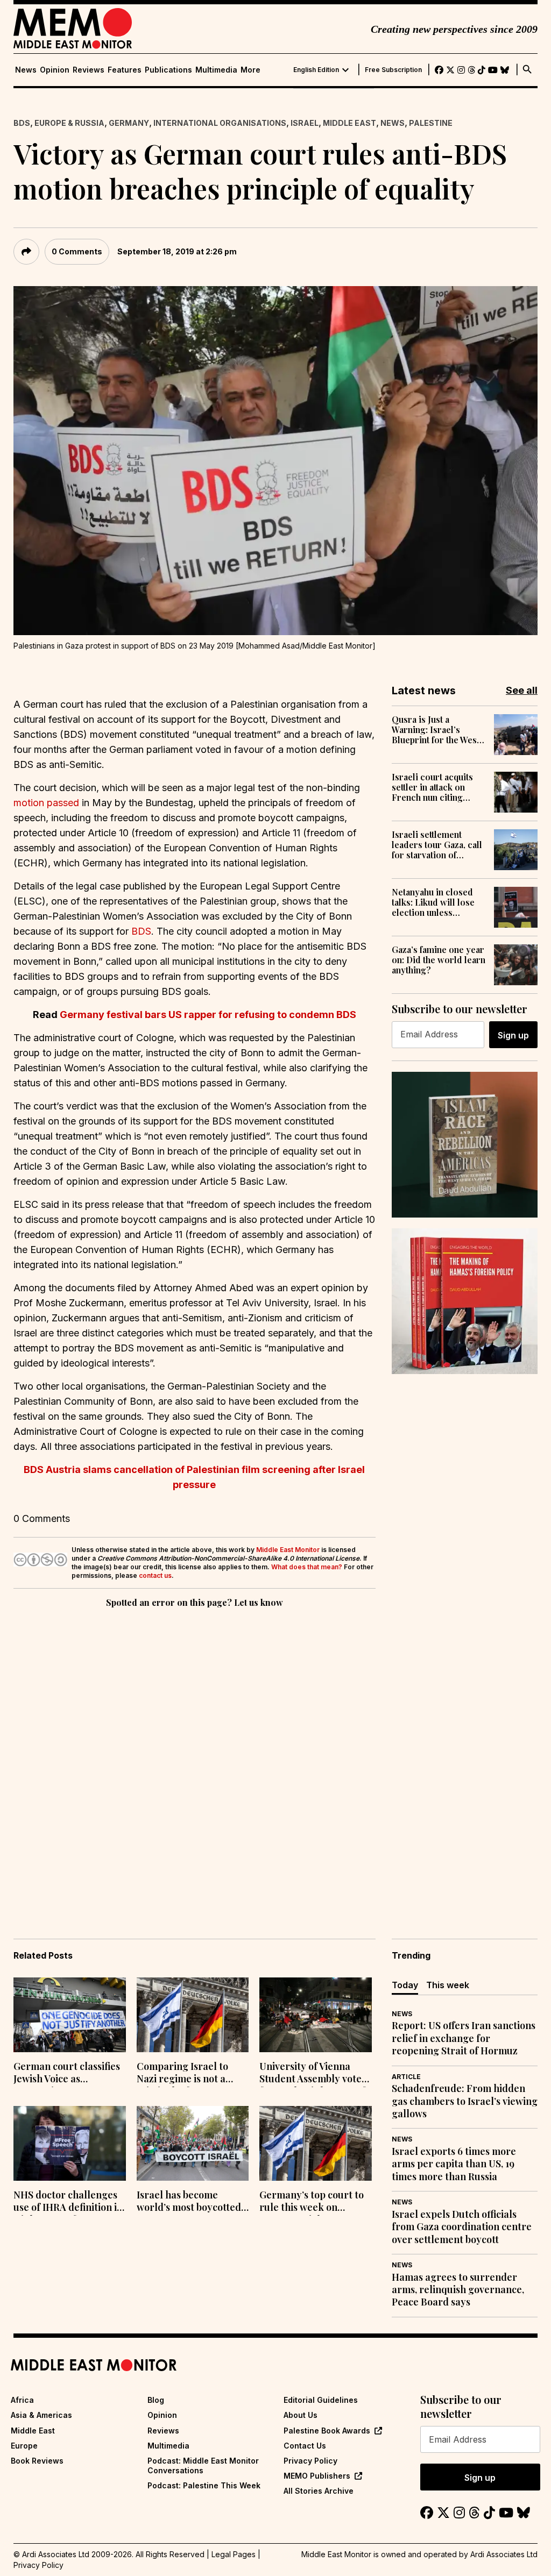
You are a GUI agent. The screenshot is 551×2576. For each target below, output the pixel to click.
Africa (22, 2400)
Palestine (431, 123)
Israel (305, 123)
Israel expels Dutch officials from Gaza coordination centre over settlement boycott (462, 2227)
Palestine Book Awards (327, 2431)
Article (406, 2077)
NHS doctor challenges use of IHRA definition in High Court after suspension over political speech (69, 2202)
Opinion (55, 70)
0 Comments (77, 251)
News (26, 70)
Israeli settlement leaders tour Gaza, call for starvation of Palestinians (437, 845)
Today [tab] (405, 1985)
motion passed (46, 803)
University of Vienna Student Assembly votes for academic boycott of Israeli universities (313, 2074)
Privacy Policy (310, 2461)
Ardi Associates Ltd (504, 2554)
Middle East (349, 123)
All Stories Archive (319, 2491)
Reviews (89, 70)
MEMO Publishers (317, 2476)
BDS (22, 123)
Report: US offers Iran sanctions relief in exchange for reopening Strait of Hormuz (464, 2038)
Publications (168, 70)
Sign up (513, 1035)
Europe (24, 2446)
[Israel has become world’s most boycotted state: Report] (193, 2143)
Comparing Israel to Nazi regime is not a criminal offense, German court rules (182, 2074)
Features (125, 70)
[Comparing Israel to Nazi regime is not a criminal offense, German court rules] (193, 2015)
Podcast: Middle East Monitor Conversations (203, 2465)
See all (522, 690)
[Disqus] (195, 1758)
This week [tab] (448, 1985)
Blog (156, 2400)
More (250, 70)
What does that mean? (307, 1567)
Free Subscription (393, 70)
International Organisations (220, 123)
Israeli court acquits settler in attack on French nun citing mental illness (432, 787)
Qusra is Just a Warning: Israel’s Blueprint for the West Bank (436, 730)
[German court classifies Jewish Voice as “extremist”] (70, 2015)
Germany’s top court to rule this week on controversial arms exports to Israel (312, 2202)
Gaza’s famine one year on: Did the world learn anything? (439, 960)
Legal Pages (234, 2554)
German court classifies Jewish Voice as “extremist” (67, 2074)
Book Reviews (37, 2461)
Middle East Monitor (288, 1550)
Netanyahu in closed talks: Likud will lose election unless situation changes (433, 902)
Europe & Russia (69, 123)
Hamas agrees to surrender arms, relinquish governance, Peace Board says (458, 2290)
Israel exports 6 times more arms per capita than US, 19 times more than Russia (454, 2164)
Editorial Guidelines (321, 2400)
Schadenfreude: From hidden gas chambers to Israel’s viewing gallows (465, 2101)
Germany (129, 123)
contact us (155, 1575)
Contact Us (305, 2446)
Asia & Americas (41, 2415)
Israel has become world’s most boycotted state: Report (189, 2202)
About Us (301, 2415)
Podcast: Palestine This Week (204, 2485)
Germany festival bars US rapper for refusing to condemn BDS (208, 1015)
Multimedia (216, 70)
